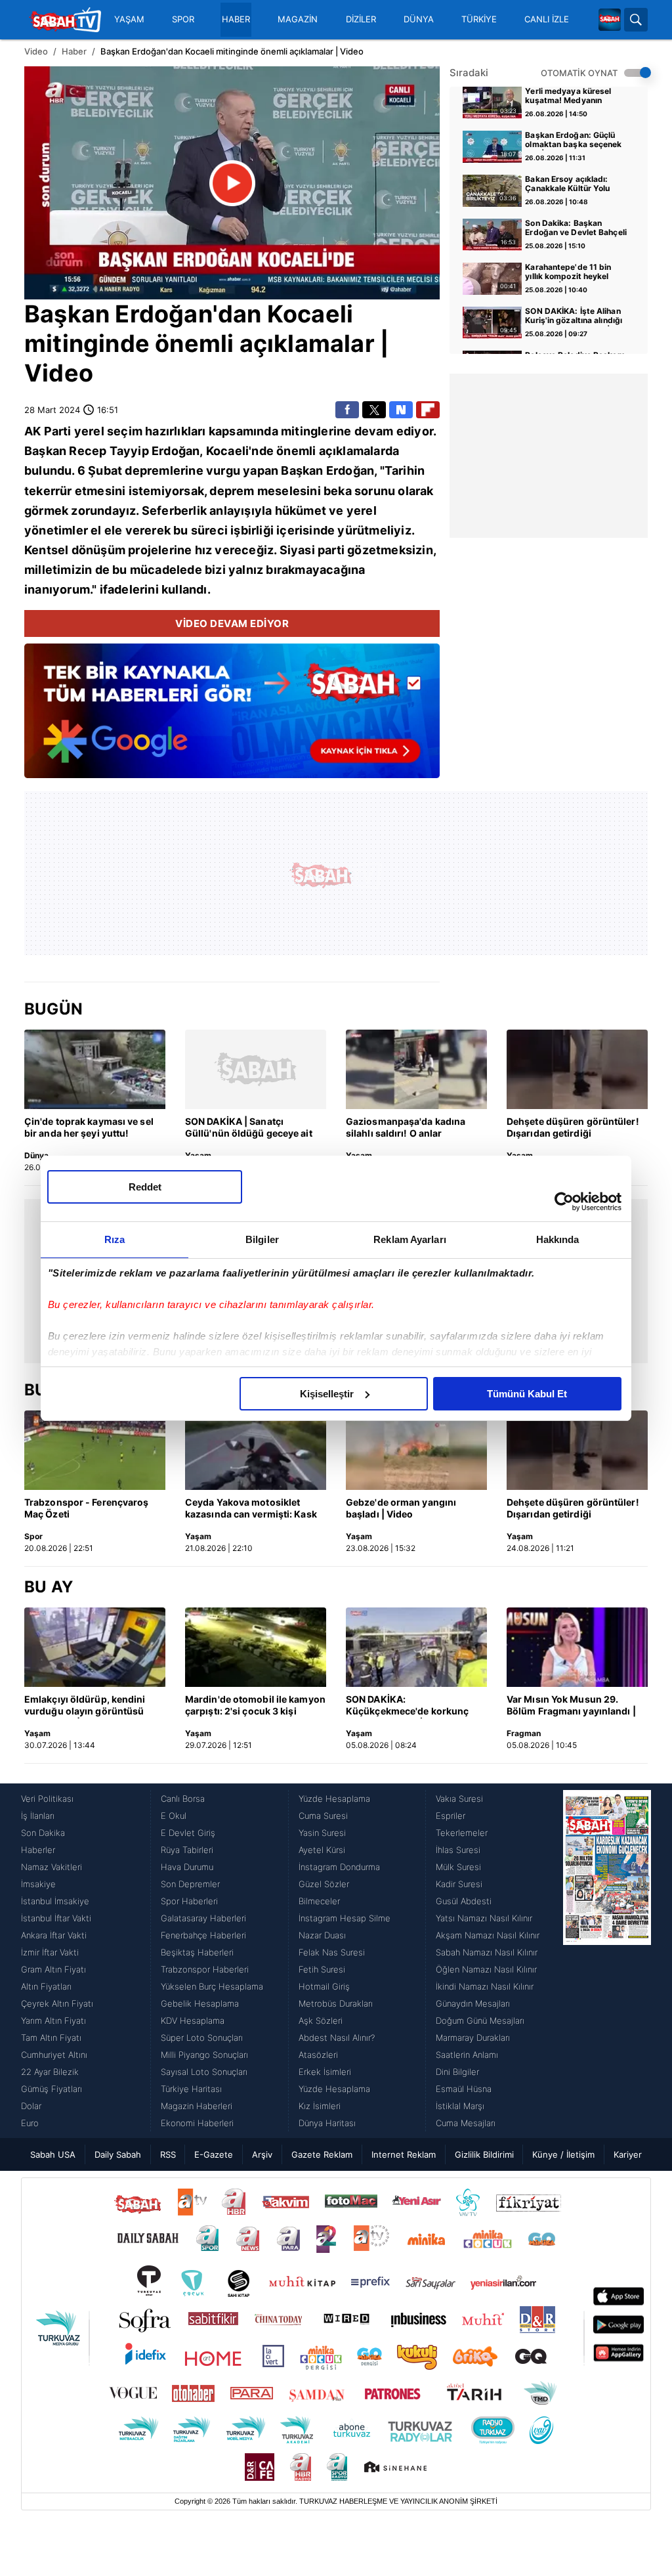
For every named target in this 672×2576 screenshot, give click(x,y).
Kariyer (628, 2154)
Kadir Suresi (459, 1884)
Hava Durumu (187, 1867)
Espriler (451, 1816)
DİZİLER (361, 19)
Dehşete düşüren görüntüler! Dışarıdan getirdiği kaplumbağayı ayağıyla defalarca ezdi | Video (573, 1128)
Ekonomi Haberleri (197, 2123)
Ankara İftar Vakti (54, 1935)
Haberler (38, 1850)
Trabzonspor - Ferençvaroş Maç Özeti (87, 1508)
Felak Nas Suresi (332, 1952)
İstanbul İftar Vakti (56, 1918)
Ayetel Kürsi (322, 1850)
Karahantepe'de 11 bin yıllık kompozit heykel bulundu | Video (568, 273)
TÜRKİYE (479, 19)
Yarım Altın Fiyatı (53, 2020)
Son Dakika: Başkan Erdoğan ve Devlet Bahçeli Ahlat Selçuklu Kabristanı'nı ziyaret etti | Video (576, 229)
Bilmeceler (319, 1901)
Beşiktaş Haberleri (197, 1952)
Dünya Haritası (327, 2123)
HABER (236, 19)
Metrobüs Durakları (336, 2003)
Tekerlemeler (462, 1833)
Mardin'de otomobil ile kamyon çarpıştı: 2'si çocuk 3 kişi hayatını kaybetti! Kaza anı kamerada (255, 1706)
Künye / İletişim (563, 2154)
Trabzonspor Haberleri (205, 1969)
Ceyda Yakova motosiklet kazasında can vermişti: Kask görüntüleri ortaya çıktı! (251, 1509)
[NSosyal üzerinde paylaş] (401, 410)
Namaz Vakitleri (52, 1867)
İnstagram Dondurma (339, 1867)
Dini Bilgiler (457, 2072)
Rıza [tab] (115, 1239)
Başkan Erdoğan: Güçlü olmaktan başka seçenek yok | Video (573, 141)
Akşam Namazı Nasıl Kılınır (488, 1935)
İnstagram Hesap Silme (345, 1918)
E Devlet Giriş (188, 1833)
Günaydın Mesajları (473, 2003)
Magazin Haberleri (197, 2106)
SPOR (183, 19)
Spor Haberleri (189, 1901)
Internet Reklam (404, 2154)
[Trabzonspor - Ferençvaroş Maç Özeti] (95, 1450)
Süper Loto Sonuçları (202, 2038)
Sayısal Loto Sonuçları (204, 2072)
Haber (74, 51)
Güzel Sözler (324, 1884)
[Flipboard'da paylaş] (428, 410)
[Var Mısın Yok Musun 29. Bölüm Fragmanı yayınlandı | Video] (577, 1647)
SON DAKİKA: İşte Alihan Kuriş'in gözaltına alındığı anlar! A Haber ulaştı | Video (574, 317)
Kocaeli (310, 314)
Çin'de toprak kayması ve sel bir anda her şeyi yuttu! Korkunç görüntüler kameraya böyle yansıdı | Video (93, 1128)
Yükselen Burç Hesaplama (212, 1986)
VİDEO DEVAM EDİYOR (232, 623)
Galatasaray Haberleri (203, 1918)
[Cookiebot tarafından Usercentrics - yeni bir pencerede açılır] (564, 1202)
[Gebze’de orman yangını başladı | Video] (416, 1450)
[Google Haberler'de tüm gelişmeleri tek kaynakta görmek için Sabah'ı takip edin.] (232, 718)
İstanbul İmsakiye (55, 1901)
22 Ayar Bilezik (50, 2072)
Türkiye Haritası (191, 2089)
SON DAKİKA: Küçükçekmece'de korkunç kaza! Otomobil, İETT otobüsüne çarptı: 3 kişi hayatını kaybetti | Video (407, 1706)
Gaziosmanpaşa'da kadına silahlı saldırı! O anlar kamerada (406, 1128)
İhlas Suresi (458, 1850)
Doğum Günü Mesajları (480, 2020)
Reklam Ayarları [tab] (410, 1239)
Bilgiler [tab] (262, 1239)
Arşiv (262, 2154)
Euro (30, 2123)
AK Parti (48, 431)
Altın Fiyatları (46, 1986)
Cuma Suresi (323, 1816)
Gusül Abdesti (464, 1901)
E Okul (174, 1816)
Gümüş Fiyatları (52, 2089)
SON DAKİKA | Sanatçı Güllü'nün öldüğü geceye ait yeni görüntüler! (249, 1128)
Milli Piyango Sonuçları (204, 2055)
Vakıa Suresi (459, 1799)
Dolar (31, 2106)
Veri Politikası (47, 1799)
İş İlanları (38, 1816)
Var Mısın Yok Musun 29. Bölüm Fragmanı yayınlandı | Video (571, 1706)
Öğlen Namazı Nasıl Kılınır (486, 1969)
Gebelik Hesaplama (200, 2003)
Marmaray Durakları (473, 2038)
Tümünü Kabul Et (527, 1394)
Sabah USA (53, 2154)
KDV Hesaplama (193, 2020)
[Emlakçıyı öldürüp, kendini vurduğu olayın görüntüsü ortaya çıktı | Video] (95, 1647)
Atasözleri (318, 2055)
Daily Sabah (118, 2154)
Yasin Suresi (322, 1833)
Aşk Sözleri (321, 2020)
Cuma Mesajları (466, 2123)
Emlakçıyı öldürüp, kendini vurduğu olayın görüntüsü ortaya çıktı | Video (85, 1706)
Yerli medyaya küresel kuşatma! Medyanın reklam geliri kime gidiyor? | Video (568, 97)
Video (36, 51)
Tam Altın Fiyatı (51, 2038)
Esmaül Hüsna (464, 2089)
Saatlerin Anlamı (467, 2055)
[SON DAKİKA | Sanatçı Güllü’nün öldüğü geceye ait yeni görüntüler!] (256, 1069)
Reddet (145, 1187)
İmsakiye (38, 1884)
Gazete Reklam (322, 2154)
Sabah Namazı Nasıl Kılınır (487, 1952)
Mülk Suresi (458, 1867)
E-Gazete (214, 2154)
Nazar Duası (322, 1935)
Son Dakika (43, 1833)
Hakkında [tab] (558, 1239)
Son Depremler (190, 1884)
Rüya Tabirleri (187, 1850)
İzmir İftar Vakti (50, 1952)
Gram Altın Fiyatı (53, 1969)
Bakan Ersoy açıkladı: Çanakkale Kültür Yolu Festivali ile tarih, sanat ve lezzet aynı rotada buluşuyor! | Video (576, 185)
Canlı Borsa (183, 1799)
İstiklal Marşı (460, 2106)
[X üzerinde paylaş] (374, 410)
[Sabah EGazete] (607, 1961)
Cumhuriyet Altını (54, 2055)
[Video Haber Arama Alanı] (636, 20)
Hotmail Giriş (324, 1986)
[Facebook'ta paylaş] (347, 410)
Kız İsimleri (320, 2106)
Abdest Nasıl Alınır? (337, 2038)
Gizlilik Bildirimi (484, 2154)
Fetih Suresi (322, 1969)
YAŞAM (129, 19)
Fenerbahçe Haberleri (203, 1935)
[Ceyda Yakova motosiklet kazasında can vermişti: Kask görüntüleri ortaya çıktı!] (256, 1450)
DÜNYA (419, 19)
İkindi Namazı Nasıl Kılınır (485, 1986)
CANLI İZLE (547, 19)
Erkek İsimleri (325, 2072)
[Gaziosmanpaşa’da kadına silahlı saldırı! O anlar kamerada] (416, 1069)
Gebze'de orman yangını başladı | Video (401, 1508)
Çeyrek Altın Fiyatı (57, 2003)
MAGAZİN (298, 19)
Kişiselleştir (327, 1394)
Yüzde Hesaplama (334, 1799)
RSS (168, 2154)
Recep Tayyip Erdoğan (134, 451)
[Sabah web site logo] (610, 20)
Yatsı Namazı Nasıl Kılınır (484, 1918)
